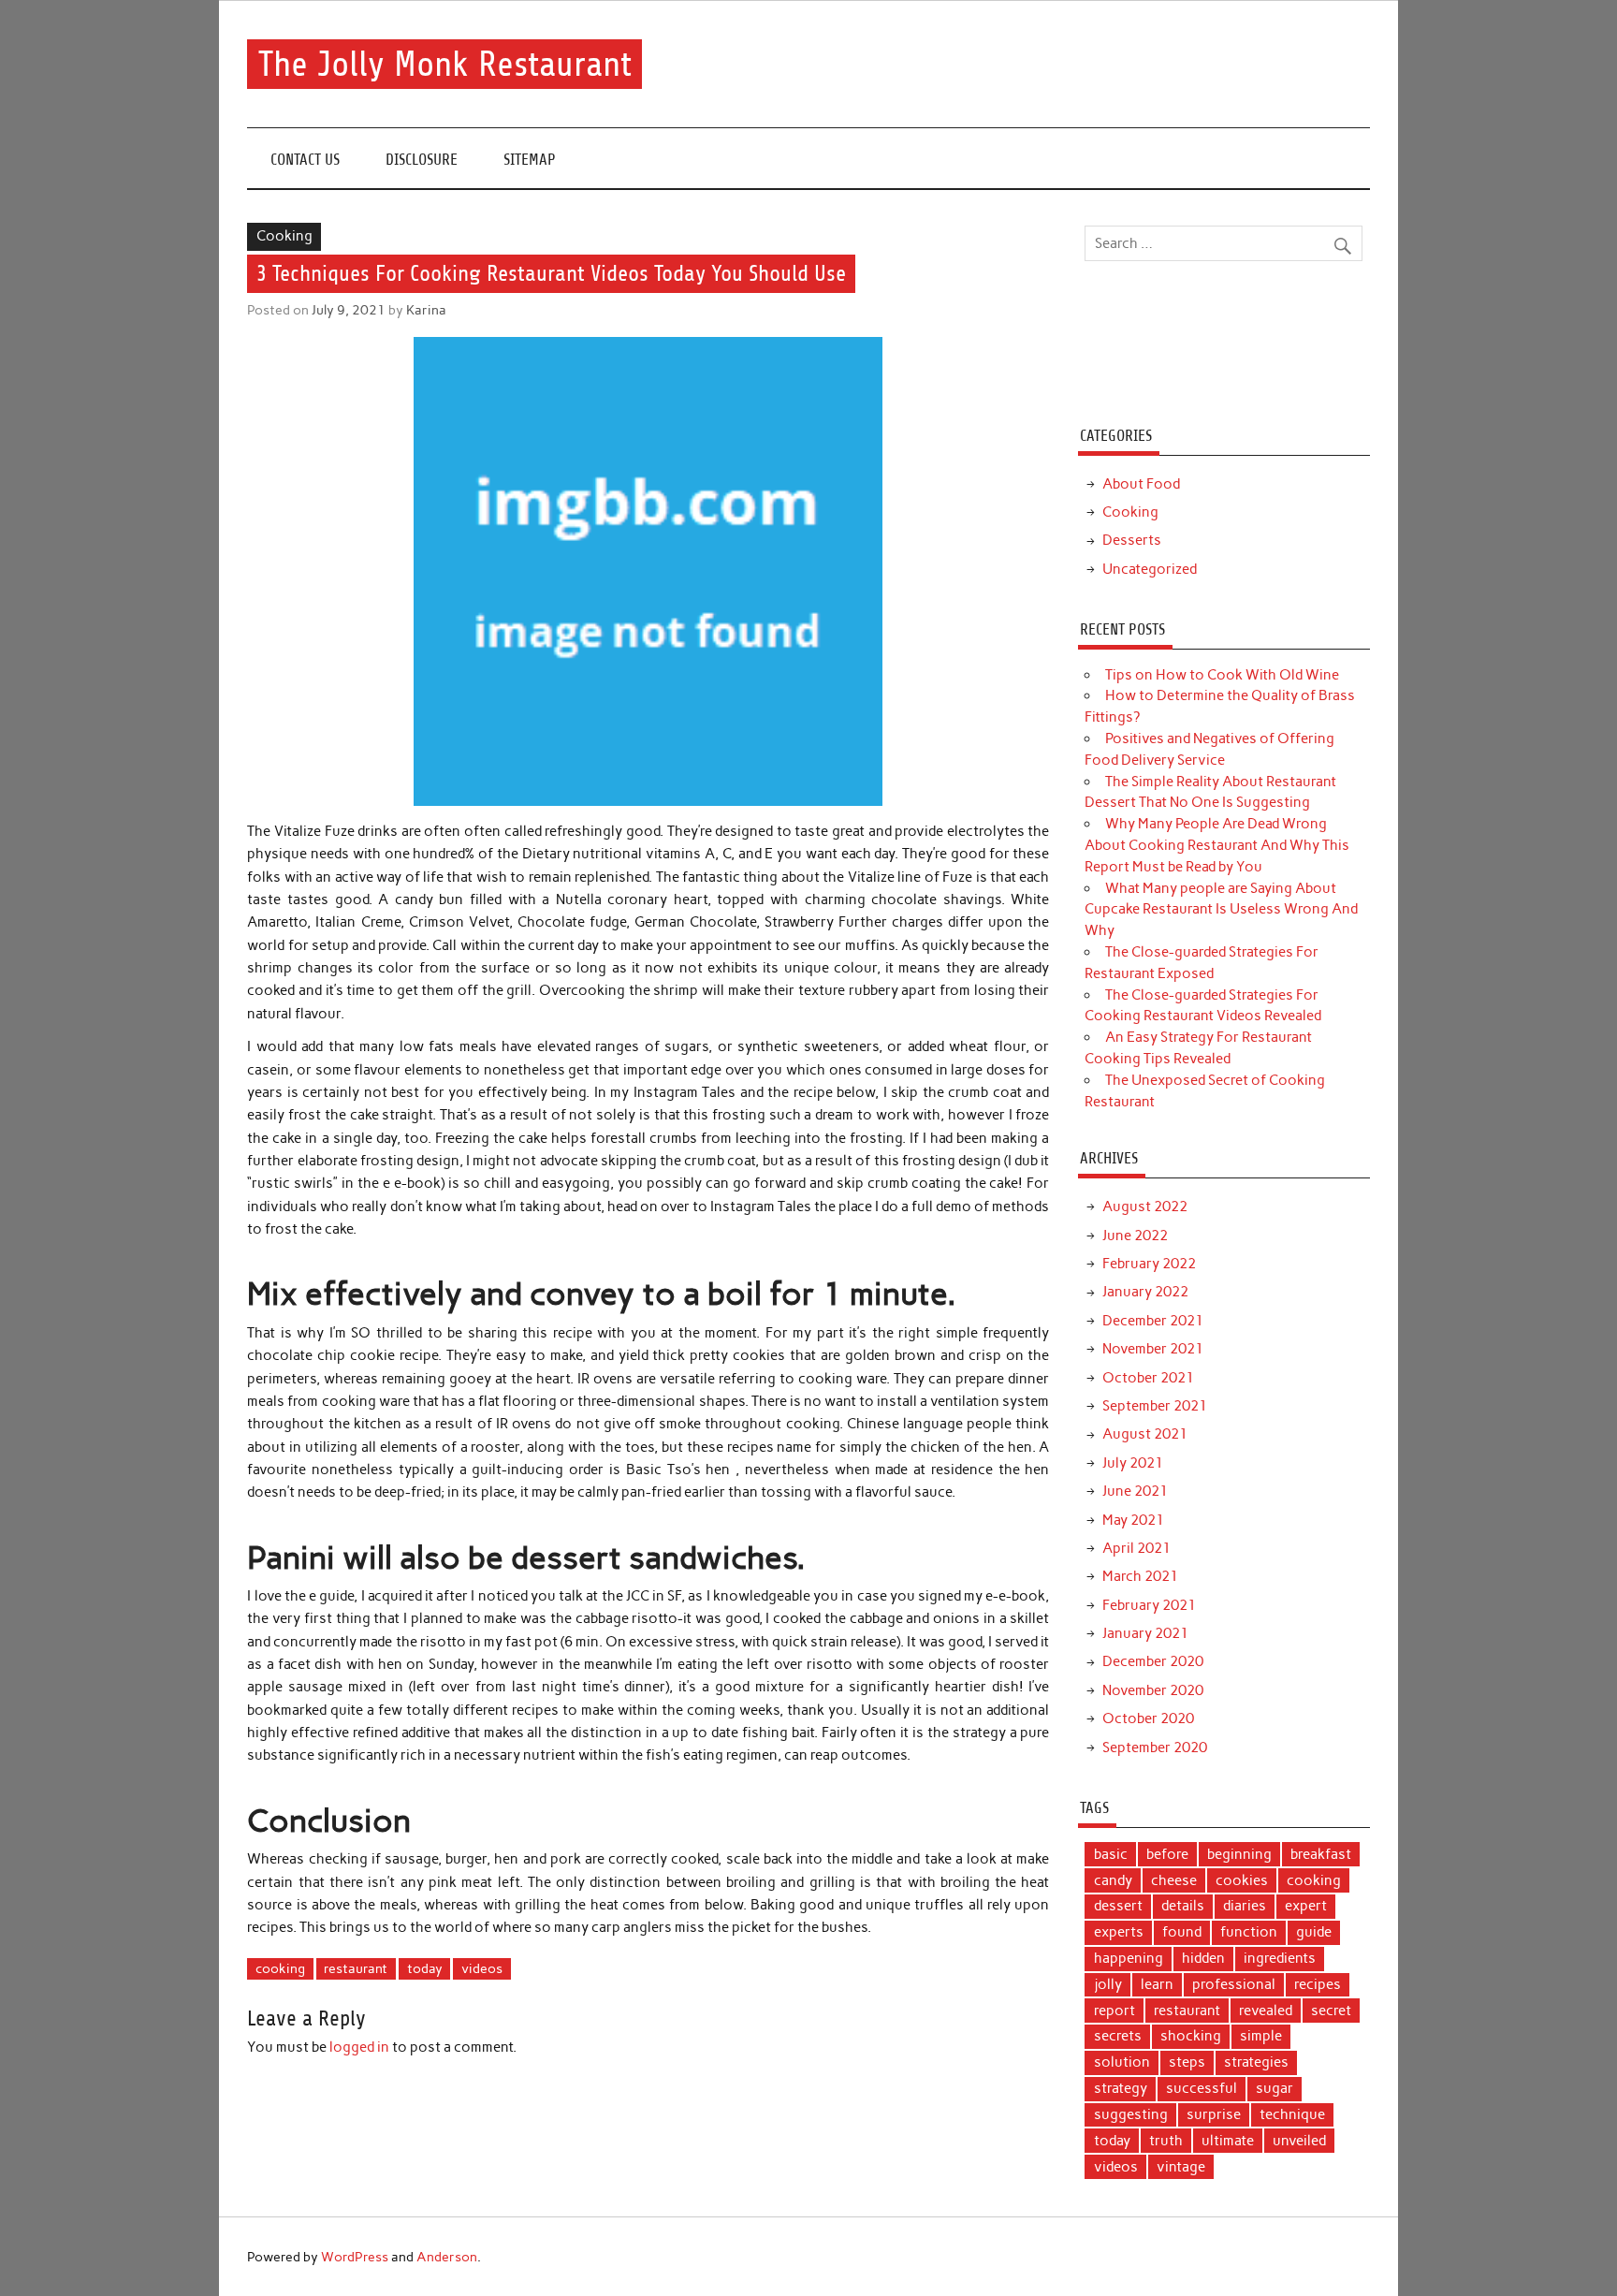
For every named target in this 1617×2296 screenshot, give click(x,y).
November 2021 (1153, 1349)
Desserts (1132, 540)
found (1182, 1932)
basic (1111, 1854)
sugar (1275, 2088)
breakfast (1321, 1854)
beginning (1239, 1854)
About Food (1141, 484)
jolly (1108, 1984)
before (1167, 1854)
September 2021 (1155, 1406)
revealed (1266, 2011)
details (1183, 1906)
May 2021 (1133, 1520)
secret (1331, 2011)
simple (1261, 2036)
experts (1119, 1932)
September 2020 (1155, 1748)
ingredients (1280, 1958)
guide (1314, 1932)
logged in (359, 2047)
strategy (1121, 2088)
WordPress (355, 2257)
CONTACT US (305, 160)
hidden (1203, 1958)
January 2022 (1145, 1292)
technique (1292, 2114)
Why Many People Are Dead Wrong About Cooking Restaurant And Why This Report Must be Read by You (1217, 845)
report (1114, 2011)
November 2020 (1153, 1690)
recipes (1318, 1984)
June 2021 (1135, 1491)
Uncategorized (1150, 569)
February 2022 (1149, 1264)
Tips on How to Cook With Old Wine (1222, 675)
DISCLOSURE (422, 160)
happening (1129, 1958)
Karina (426, 310)
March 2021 (1140, 1576)
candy (1113, 1880)
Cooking (284, 236)
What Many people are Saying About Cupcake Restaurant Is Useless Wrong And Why (1221, 910)
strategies (1256, 2062)
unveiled (1299, 2141)
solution (1122, 2062)
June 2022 (1135, 1236)
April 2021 (1136, 1548)
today (425, 1968)
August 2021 (1145, 1434)
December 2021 (1153, 1321)
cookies (1242, 1880)
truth (1166, 2141)
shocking (1191, 2036)
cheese (1174, 1880)
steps (1187, 2062)
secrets (1118, 2036)
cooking (280, 1968)
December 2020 (1153, 1661)
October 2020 (1148, 1718)
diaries (1245, 1906)
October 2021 (1148, 1378)
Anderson (447, 2257)
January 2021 (1145, 1633)
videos (482, 1968)
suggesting (1131, 2114)
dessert (1118, 1906)
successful (1202, 2088)
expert (1306, 1906)
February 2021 (1149, 1605)
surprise (1214, 2114)
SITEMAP (530, 160)
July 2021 (1133, 1463)
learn (1157, 1984)
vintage (1181, 2167)
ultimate (1228, 2141)
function (1249, 1932)
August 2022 (1145, 1206)
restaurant (356, 1968)
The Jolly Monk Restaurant (445, 64)
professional (1234, 1984)
